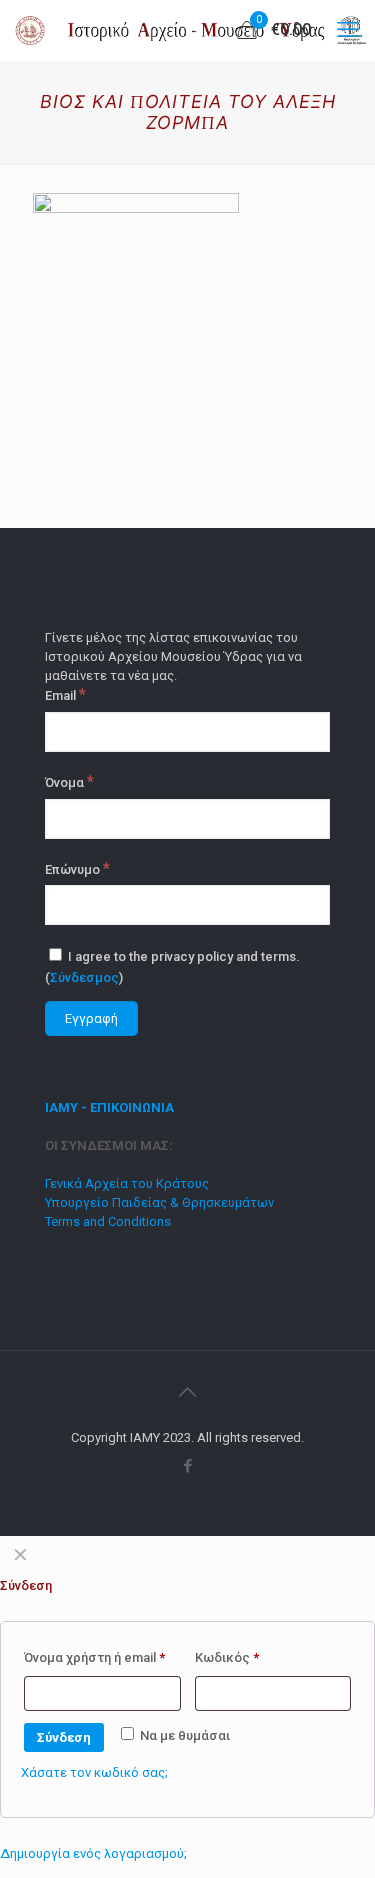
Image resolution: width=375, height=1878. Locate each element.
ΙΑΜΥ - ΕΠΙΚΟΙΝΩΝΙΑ (109, 1107)
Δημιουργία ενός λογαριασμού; (93, 1853)
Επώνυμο (77, 869)
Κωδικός (227, 1657)
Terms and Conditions (108, 1221)
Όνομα (69, 782)
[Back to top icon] (188, 1392)
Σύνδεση (64, 1737)
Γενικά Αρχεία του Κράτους (127, 1183)
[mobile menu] (348, 30)
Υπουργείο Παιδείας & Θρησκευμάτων (159, 1202)
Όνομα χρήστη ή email (94, 1657)
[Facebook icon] (187, 1466)
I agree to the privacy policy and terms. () (172, 967)
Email (65, 695)
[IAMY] (195, 30)
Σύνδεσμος (84, 977)
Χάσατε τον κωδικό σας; (94, 1772)
